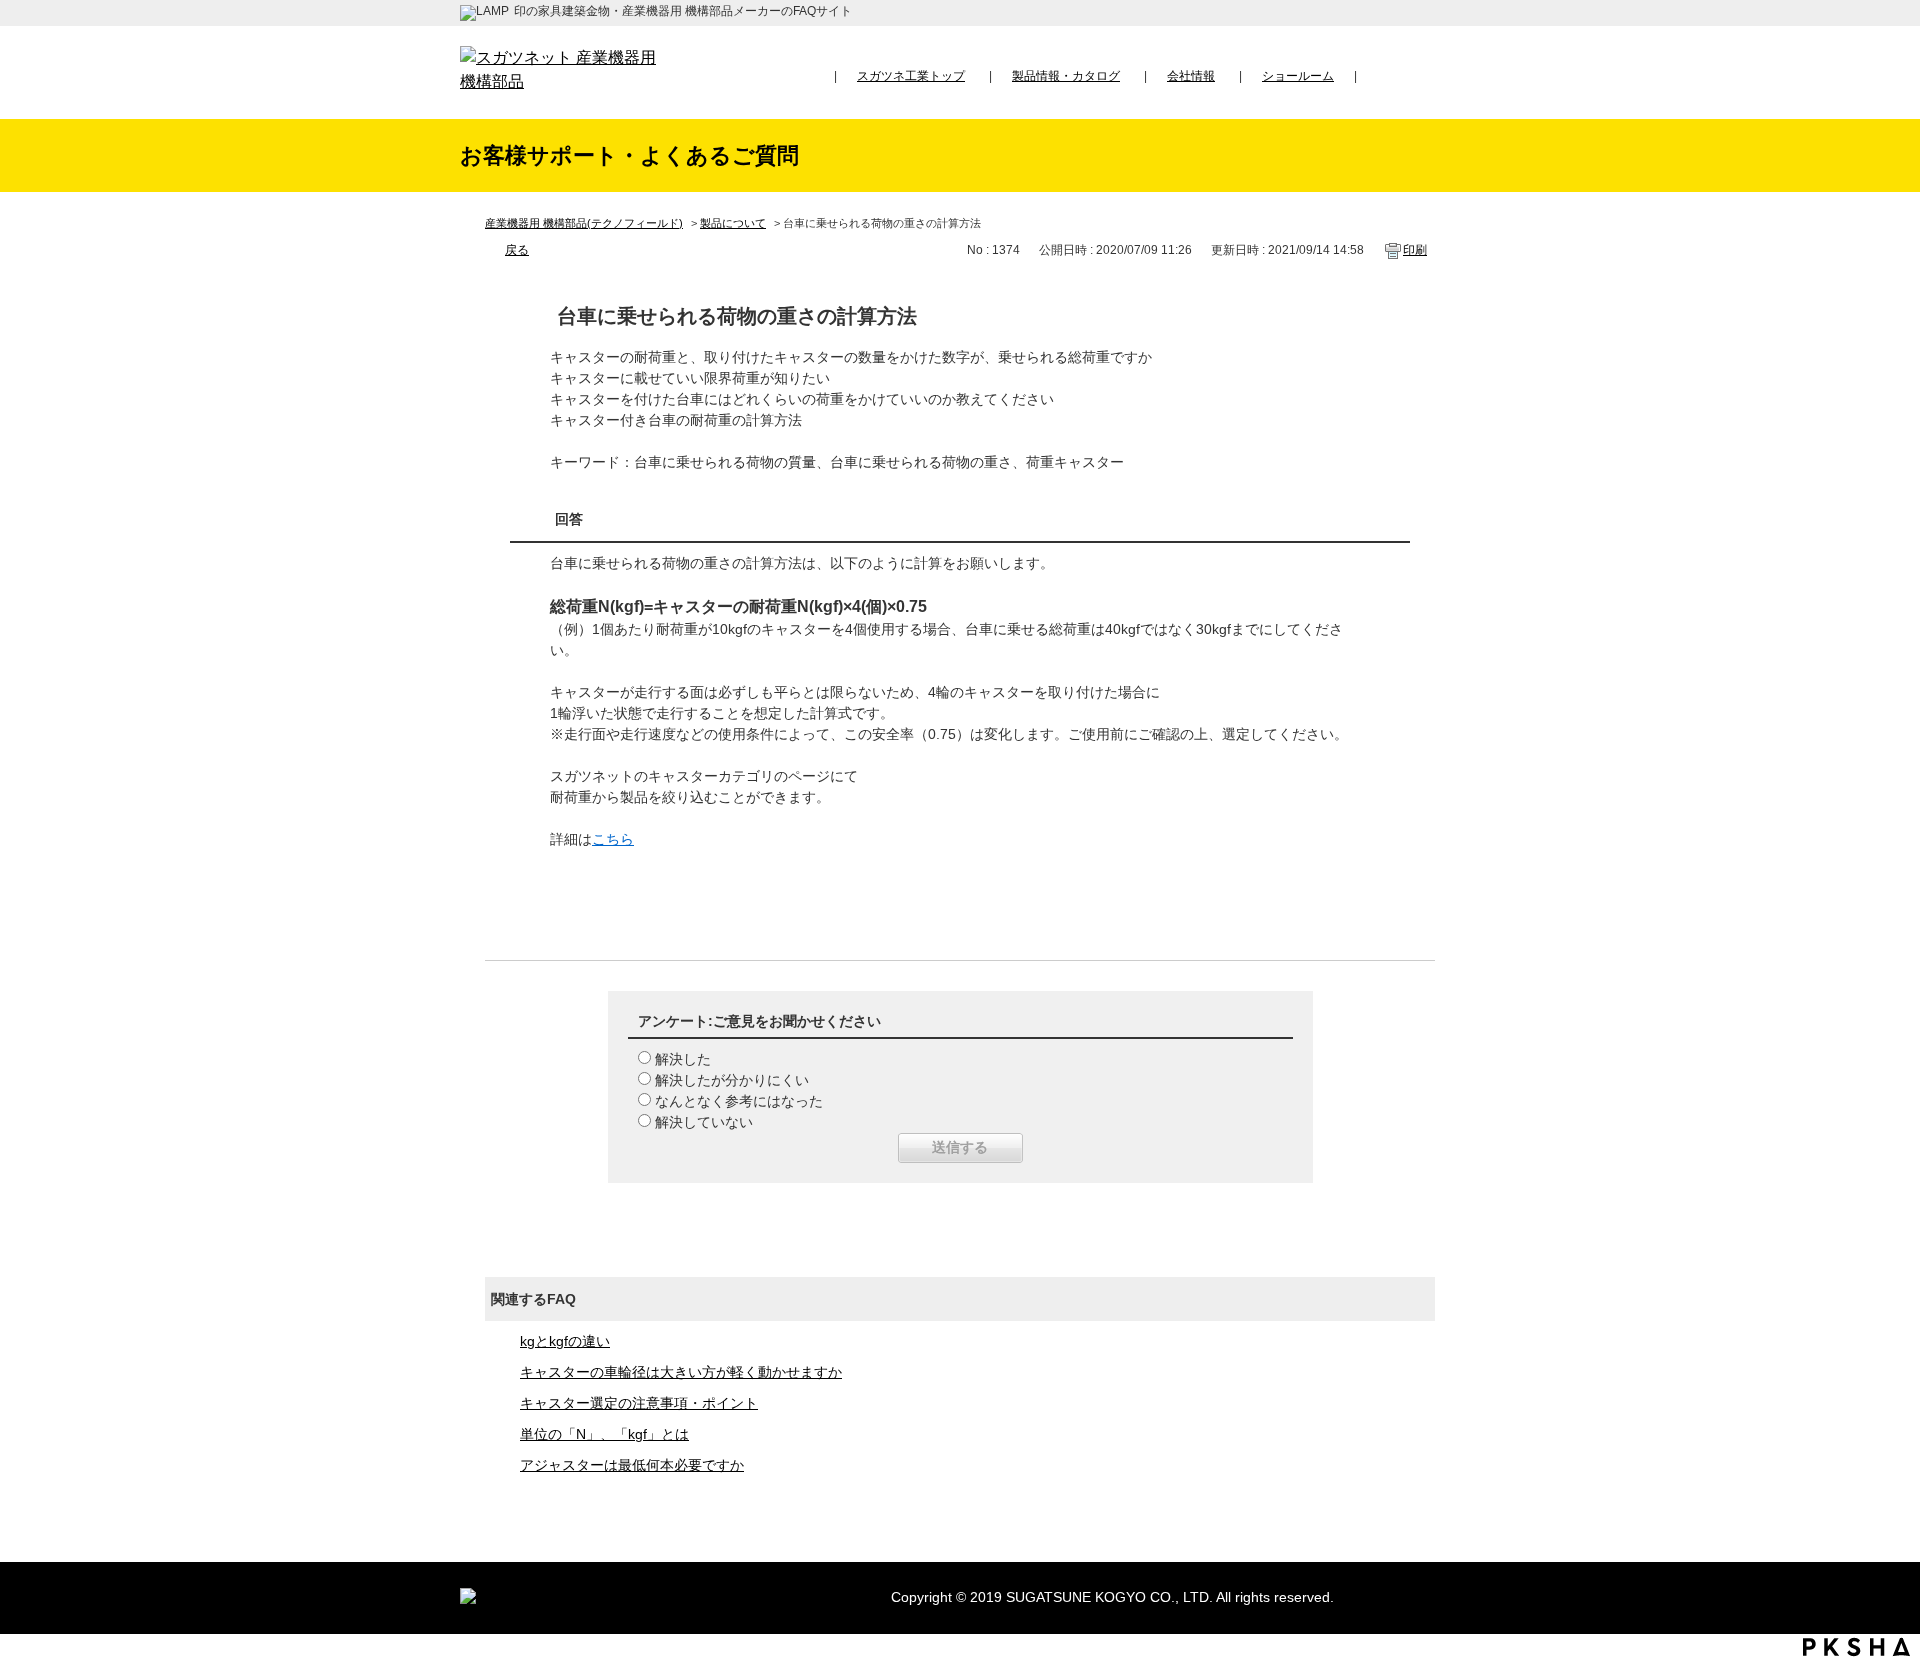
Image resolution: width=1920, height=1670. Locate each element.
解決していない (704, 1122)
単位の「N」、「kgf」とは (604, 1434)
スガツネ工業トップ (911, 76)
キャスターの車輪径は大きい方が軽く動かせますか (681, 1372)
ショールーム (1298, 76)
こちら (613, 839)
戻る (517, 250)
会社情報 (1191, 76)
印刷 (1415, 250)
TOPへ (1885, 1468)
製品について (733, 223)
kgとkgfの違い (565, 1341)
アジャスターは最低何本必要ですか (632, 1465)
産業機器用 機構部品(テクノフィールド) (584, 223)
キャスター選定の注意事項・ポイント (639, 1403)
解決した (683, 1059)
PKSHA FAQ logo (1856, 1647)
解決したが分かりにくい (732, 1080)
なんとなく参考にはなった (739, 1101)
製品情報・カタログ (1066, 76)
